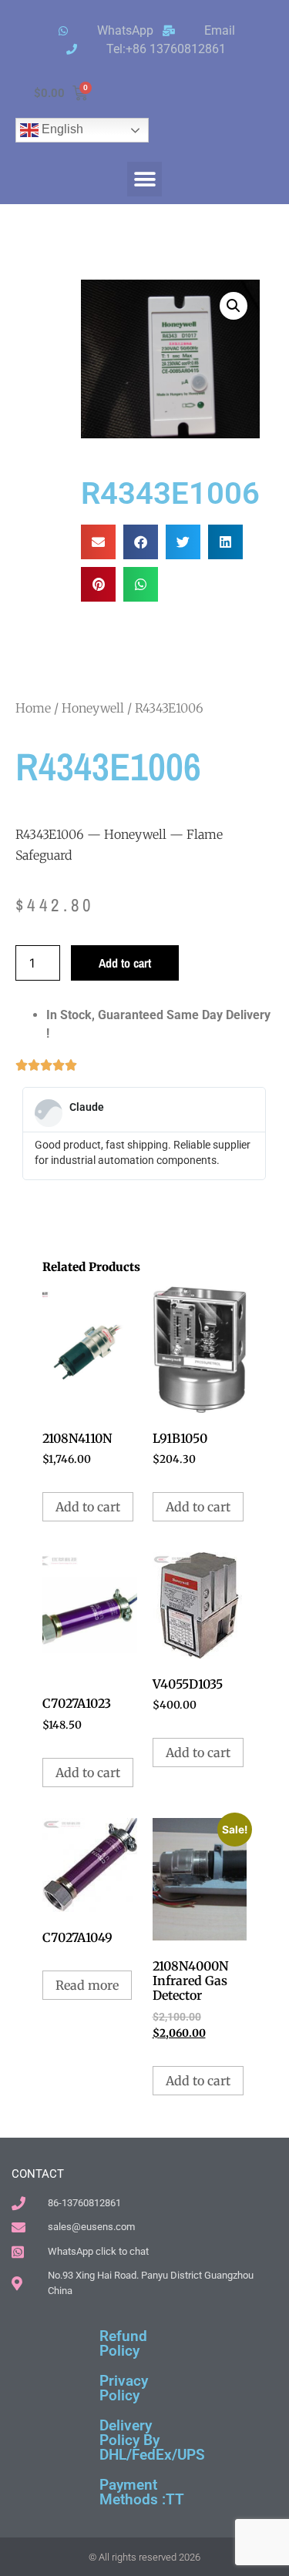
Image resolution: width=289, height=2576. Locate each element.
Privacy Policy (124, 2388)
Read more (87, 1985)
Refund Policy (123, 2343)
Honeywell (93, 708)
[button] (144, 179)
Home (33, 708)
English (61, 129)
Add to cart (125, 963)
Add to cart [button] (88, 1507)
